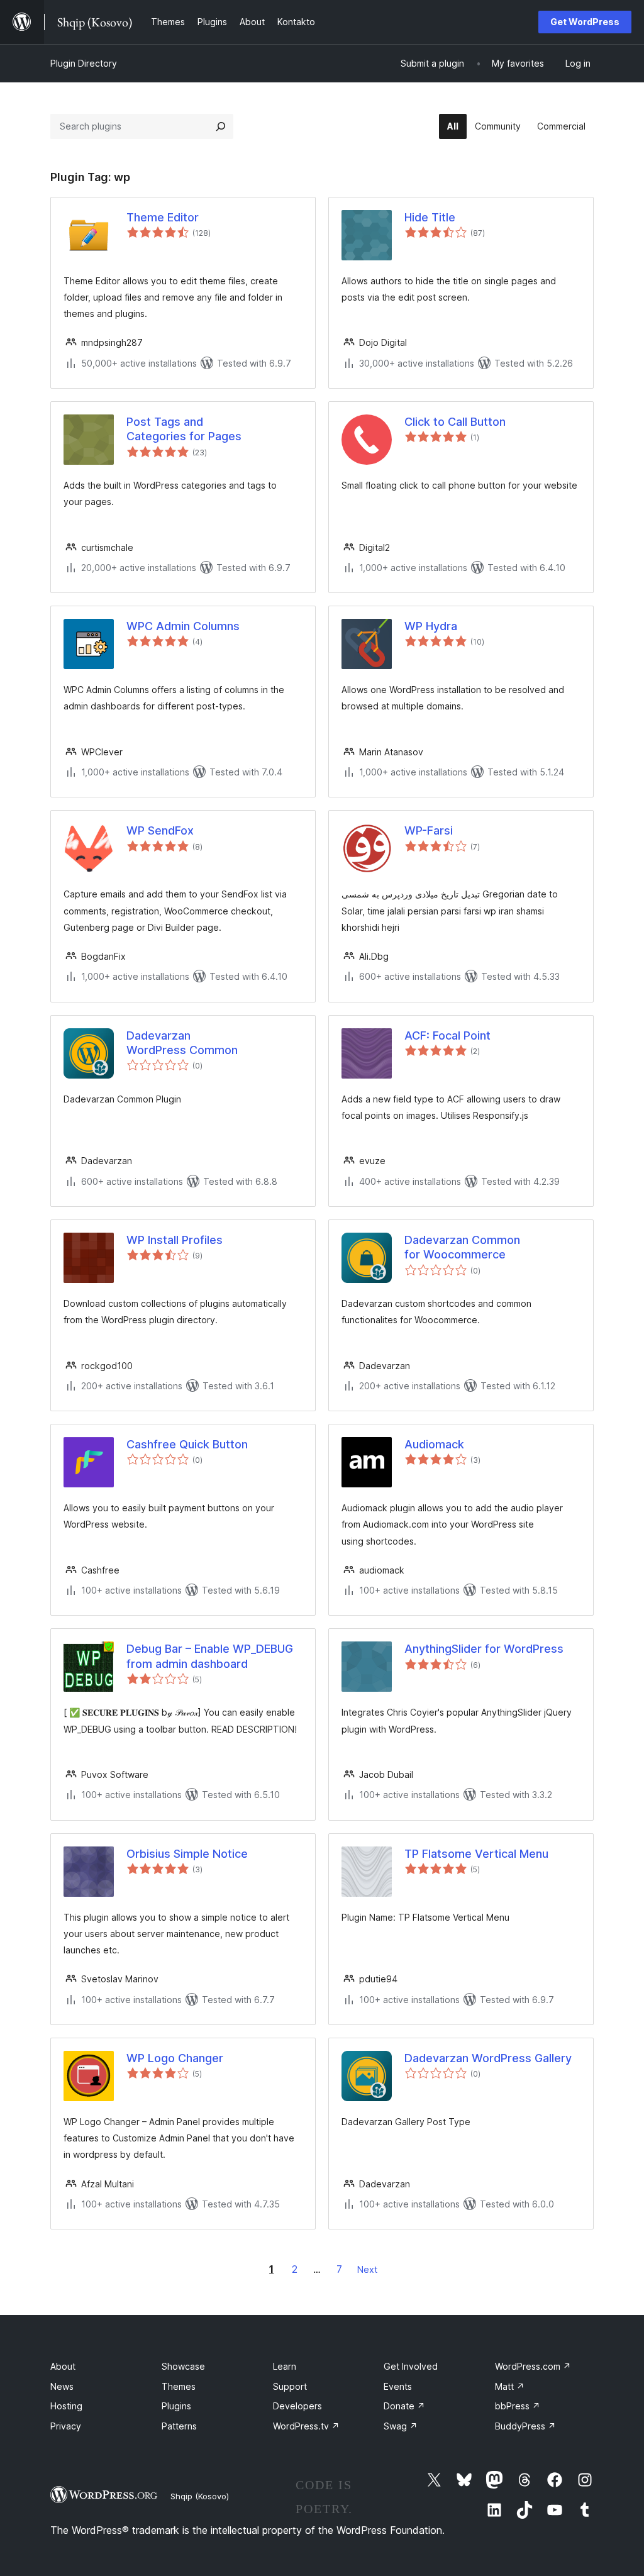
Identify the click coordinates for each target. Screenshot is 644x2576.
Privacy (66, 2426)
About (63, 2366)
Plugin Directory (84, 63)
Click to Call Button (455, 422)
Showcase (183, 2366)
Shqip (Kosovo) (200, 2496)
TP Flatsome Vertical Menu (476, 1854)
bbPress (518, 2406)
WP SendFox (160, 830)
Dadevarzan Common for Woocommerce (462, 1247)
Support (290, 2386)
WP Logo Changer (175, 2058)
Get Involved (411, 2366)
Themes (179, 2386)
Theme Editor (163, 217)
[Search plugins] (221, 126)
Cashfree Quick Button (187, 1444)
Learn (285, 2366)
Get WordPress (585, 22)
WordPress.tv (306, 2426)
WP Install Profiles (175, 1240)
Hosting (66, 2406)
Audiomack (434, 1444)
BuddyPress (525, 2426)
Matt (510, 2386)
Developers (297, 2406)
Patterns (179, 2426)
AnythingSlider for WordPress (484, 1649)
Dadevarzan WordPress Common (182, 1043)
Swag (401, 2426)
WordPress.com (533, 2366)
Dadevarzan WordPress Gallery (488, 2058)
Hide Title (430, 217)
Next (367, 2269)
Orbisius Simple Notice (187, 1854)
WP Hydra (431, 626)
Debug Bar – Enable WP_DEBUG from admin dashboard (210, 1656)
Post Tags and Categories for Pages (184, 429)
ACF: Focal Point (447, 1035)
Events (398, 2386)
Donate (404, 2406)
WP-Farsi (429, 830)
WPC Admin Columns (183, 626)
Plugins (176, 2406)
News (62, 2386)
